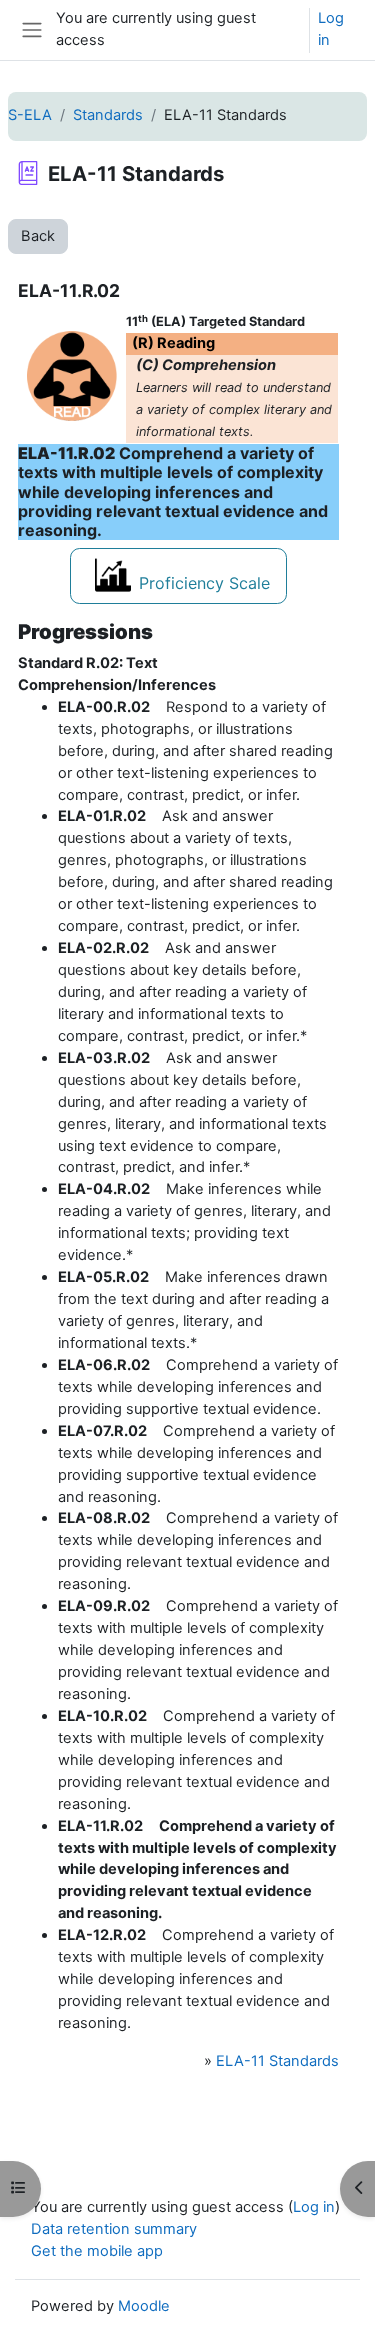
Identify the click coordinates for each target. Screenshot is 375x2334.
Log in (331, 29)
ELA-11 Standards (277, 2061)
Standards (108, 115)
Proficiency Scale (204, 583)
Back (38, 236)
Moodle (144, 2306)
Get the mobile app (97, 2251)
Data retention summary (114, 2229)
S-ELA (30, 115)
